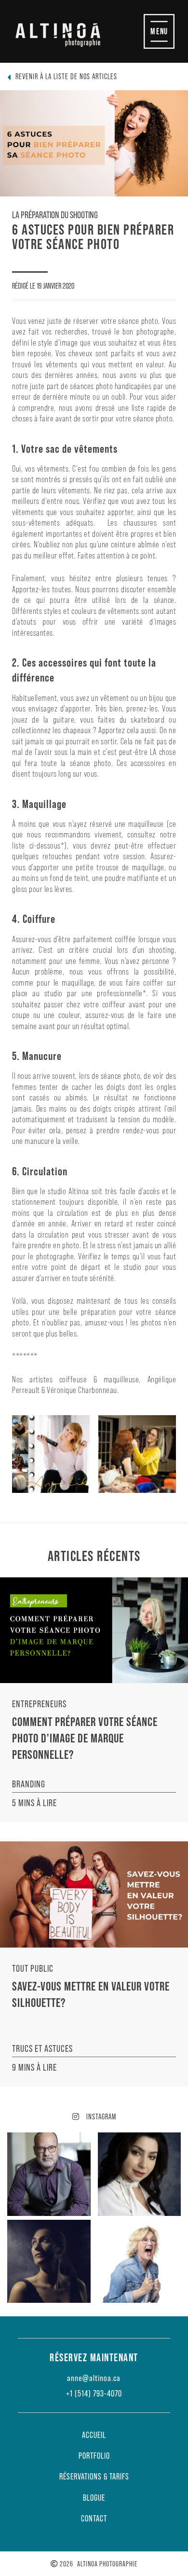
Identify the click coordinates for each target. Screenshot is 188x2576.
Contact (94, 2519)
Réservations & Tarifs (94, 2477)
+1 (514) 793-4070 (94, 2394)
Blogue (94, 2498)
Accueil (94, 2435)
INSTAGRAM (100, 2116)
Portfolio (94, 2456)
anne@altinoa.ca (94, 2378)
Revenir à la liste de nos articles (66, 76)
